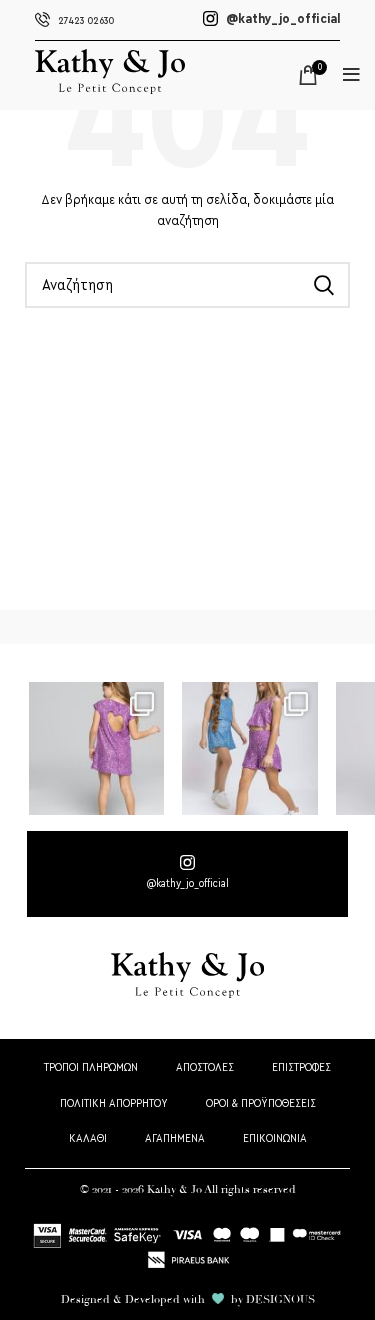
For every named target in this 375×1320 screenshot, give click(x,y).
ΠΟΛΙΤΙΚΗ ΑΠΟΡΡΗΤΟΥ (114, 1103)
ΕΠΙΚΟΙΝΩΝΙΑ (275, 1138)
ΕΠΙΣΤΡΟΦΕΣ (301, 1067)
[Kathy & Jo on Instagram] (187, 874)
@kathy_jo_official (281, 19)
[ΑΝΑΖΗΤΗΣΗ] (323, 285)
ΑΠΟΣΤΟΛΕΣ (205, 1067)
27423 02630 (86, 21)
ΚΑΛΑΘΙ (88, 1138)
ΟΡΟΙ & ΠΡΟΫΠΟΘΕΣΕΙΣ (261, 1103)
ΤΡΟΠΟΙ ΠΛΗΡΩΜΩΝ (91, 1067)
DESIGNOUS (280, 1299)
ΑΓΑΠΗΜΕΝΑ (175, 1138)
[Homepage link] (110, 90)
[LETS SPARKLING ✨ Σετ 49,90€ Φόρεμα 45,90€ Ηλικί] (96, 747)
